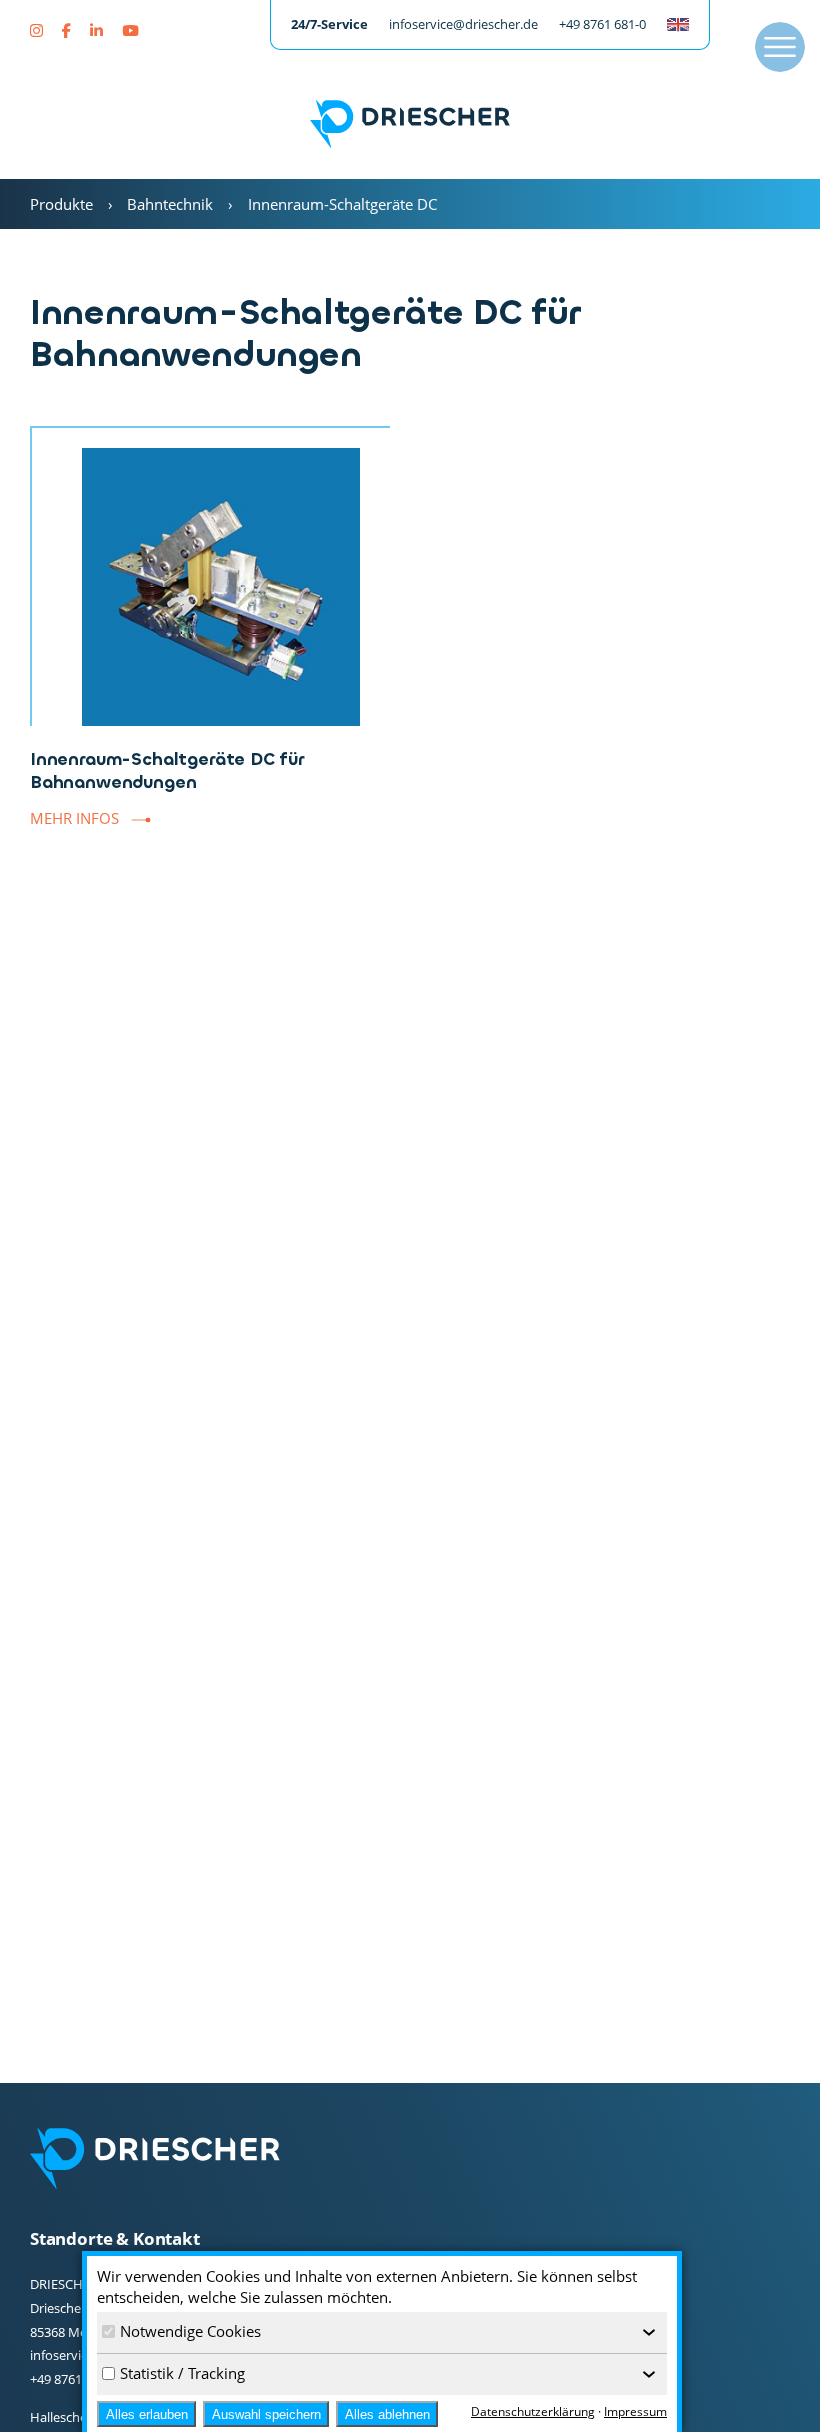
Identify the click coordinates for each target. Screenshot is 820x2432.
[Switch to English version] (678, 24)
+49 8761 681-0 (602, 24)
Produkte (61, 204)
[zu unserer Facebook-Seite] (68, 30)
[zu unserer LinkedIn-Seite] (98, 30)
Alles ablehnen (387, 2414)
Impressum (635, 2411)
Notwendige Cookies (190, 2331)
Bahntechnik (170, 204)
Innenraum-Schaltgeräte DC (342, 204)
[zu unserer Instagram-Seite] (38, 30)
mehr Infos (74, 818)
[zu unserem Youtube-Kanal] (130, 30)
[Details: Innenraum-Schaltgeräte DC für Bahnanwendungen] (210, 576)
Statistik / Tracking (182, 2373)
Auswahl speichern (266, 2414)
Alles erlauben (147, 2414)
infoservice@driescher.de (463, 24)
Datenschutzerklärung (533, 2411)
